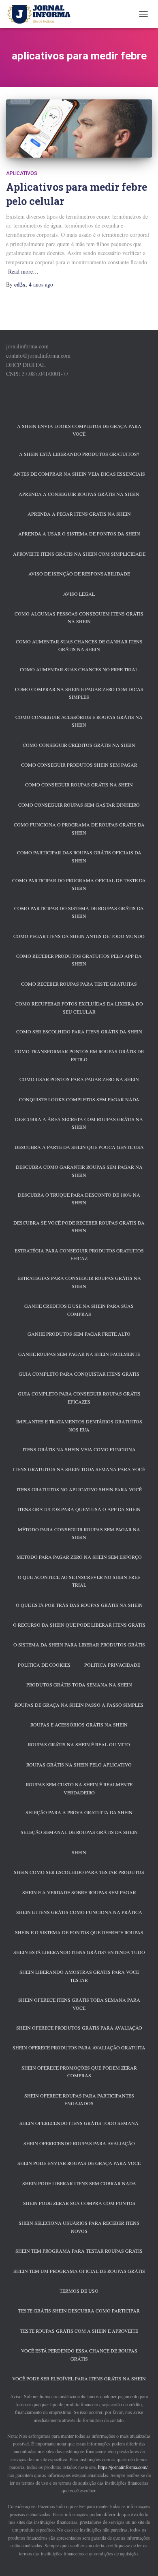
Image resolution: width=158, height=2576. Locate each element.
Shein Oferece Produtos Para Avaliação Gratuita (79, 2047)
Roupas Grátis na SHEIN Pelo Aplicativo (79, 1764)
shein (79, 1852)
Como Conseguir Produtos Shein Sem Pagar (79, 765)
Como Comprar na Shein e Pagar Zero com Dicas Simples (79, 693)
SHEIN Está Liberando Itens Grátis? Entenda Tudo (79, 1952)
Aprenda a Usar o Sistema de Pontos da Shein (79, 533)
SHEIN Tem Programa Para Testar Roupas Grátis (79, 2251)
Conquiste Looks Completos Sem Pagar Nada (79, 1099)
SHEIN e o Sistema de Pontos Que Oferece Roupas (79, 1932)
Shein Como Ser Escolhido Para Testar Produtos (79, 1872)
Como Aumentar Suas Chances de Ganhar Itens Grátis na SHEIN (79, 645)
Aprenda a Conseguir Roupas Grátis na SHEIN (79, 494)
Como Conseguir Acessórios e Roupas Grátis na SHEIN (79, 721)
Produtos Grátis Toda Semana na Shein (79, 1684)
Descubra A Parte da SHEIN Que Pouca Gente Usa (79, 1147)
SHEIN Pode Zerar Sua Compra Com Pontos (79, 2203)
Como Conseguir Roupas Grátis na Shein (79, 784)
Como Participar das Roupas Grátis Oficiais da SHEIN (79, 856)
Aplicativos (22, 173)
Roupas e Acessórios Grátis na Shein (79, 1724)
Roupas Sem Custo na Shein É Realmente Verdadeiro (79, 1788)
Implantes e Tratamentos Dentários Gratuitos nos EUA (79, 1425)
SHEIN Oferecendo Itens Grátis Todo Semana (79, 2123)
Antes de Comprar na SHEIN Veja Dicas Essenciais (79, 474)
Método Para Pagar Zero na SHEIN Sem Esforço (79, 1557)
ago (41, 284)
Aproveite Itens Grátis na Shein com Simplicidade (79, 554)
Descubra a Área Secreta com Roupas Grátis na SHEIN (79, 1123)
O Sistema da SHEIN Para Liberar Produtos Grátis (79, 1644)
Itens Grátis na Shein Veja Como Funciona (79, 1449)
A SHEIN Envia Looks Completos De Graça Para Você (79, 430)
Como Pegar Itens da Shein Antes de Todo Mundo (79, 936)
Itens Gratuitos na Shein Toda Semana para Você (79, 1469)
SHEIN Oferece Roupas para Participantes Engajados (79, 2099)
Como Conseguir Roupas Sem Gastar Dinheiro (79, 805)
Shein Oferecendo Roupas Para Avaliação (79, 2143)
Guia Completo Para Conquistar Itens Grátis (79, 1374)
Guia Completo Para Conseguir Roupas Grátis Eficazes (79, 1397)
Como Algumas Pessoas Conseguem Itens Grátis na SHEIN (79, 617)
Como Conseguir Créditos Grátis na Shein (79, 745)
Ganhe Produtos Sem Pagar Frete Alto (79, 1334)
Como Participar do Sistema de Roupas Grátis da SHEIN (79, 912)
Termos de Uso (79, 2291)
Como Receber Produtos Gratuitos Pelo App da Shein (79, 960)
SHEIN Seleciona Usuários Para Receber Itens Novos (79, 2227)
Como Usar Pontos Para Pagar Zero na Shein (79, 1079)
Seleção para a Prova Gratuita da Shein (79, 1812)
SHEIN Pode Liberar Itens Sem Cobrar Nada (79, 2183)
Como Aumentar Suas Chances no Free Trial (79, 669)
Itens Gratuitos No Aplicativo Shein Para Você (79, 1489)
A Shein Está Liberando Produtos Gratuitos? (79, 454)
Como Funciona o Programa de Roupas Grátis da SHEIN (79, 828)
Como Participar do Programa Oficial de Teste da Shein (79, 884)
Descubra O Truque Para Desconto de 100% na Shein (79, 1198)
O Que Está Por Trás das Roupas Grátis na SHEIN (79, 1605)
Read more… (23, 271)
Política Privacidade (112, 1665)
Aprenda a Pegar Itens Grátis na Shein (79, 514)
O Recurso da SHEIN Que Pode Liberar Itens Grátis (79, 1625)
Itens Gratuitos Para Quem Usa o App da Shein (79, 1509)
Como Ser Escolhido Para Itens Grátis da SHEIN (79, 1031)
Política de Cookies (44, 1665)
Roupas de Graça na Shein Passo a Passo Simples (79, 1705)
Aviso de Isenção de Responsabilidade (79, 573)
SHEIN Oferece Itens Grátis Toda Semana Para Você (79, 2004)
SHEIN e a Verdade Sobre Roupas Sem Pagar (79, 1892)
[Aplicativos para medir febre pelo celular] (79, 129)
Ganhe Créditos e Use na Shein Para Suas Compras (79, 1310)
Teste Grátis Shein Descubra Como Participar (79, 2310)
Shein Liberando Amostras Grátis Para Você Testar (79, 1976)
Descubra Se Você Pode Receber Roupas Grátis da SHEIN (79, 1226)
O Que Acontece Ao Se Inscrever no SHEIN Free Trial (79, 1581)
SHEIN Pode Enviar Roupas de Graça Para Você (79, 2163)
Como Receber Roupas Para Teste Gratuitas (79, 984)
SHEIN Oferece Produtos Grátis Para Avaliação (79, 2028)
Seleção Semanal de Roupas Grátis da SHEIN (79, 1832)
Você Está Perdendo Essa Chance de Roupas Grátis (79, 2354)
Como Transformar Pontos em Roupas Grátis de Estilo (79, 1055)
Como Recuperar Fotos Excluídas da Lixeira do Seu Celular (79, 1007)
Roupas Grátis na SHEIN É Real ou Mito (79, 1744)
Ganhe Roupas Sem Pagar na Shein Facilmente (79, 1354)
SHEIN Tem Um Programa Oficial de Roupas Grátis (79, 2271)
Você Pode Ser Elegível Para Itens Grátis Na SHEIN (79, 2378)
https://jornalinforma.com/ (123, 2467)
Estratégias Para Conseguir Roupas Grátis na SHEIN (79, 1282)
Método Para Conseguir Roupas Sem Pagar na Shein (79, 1533)
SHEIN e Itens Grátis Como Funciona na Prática (79, 1912)
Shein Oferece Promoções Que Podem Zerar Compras (79, 2071)
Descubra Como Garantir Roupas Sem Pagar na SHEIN (79, 1171)
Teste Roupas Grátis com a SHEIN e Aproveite (79, 2331)
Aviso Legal (79, 594)
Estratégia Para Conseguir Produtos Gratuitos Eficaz (79, 1254)
